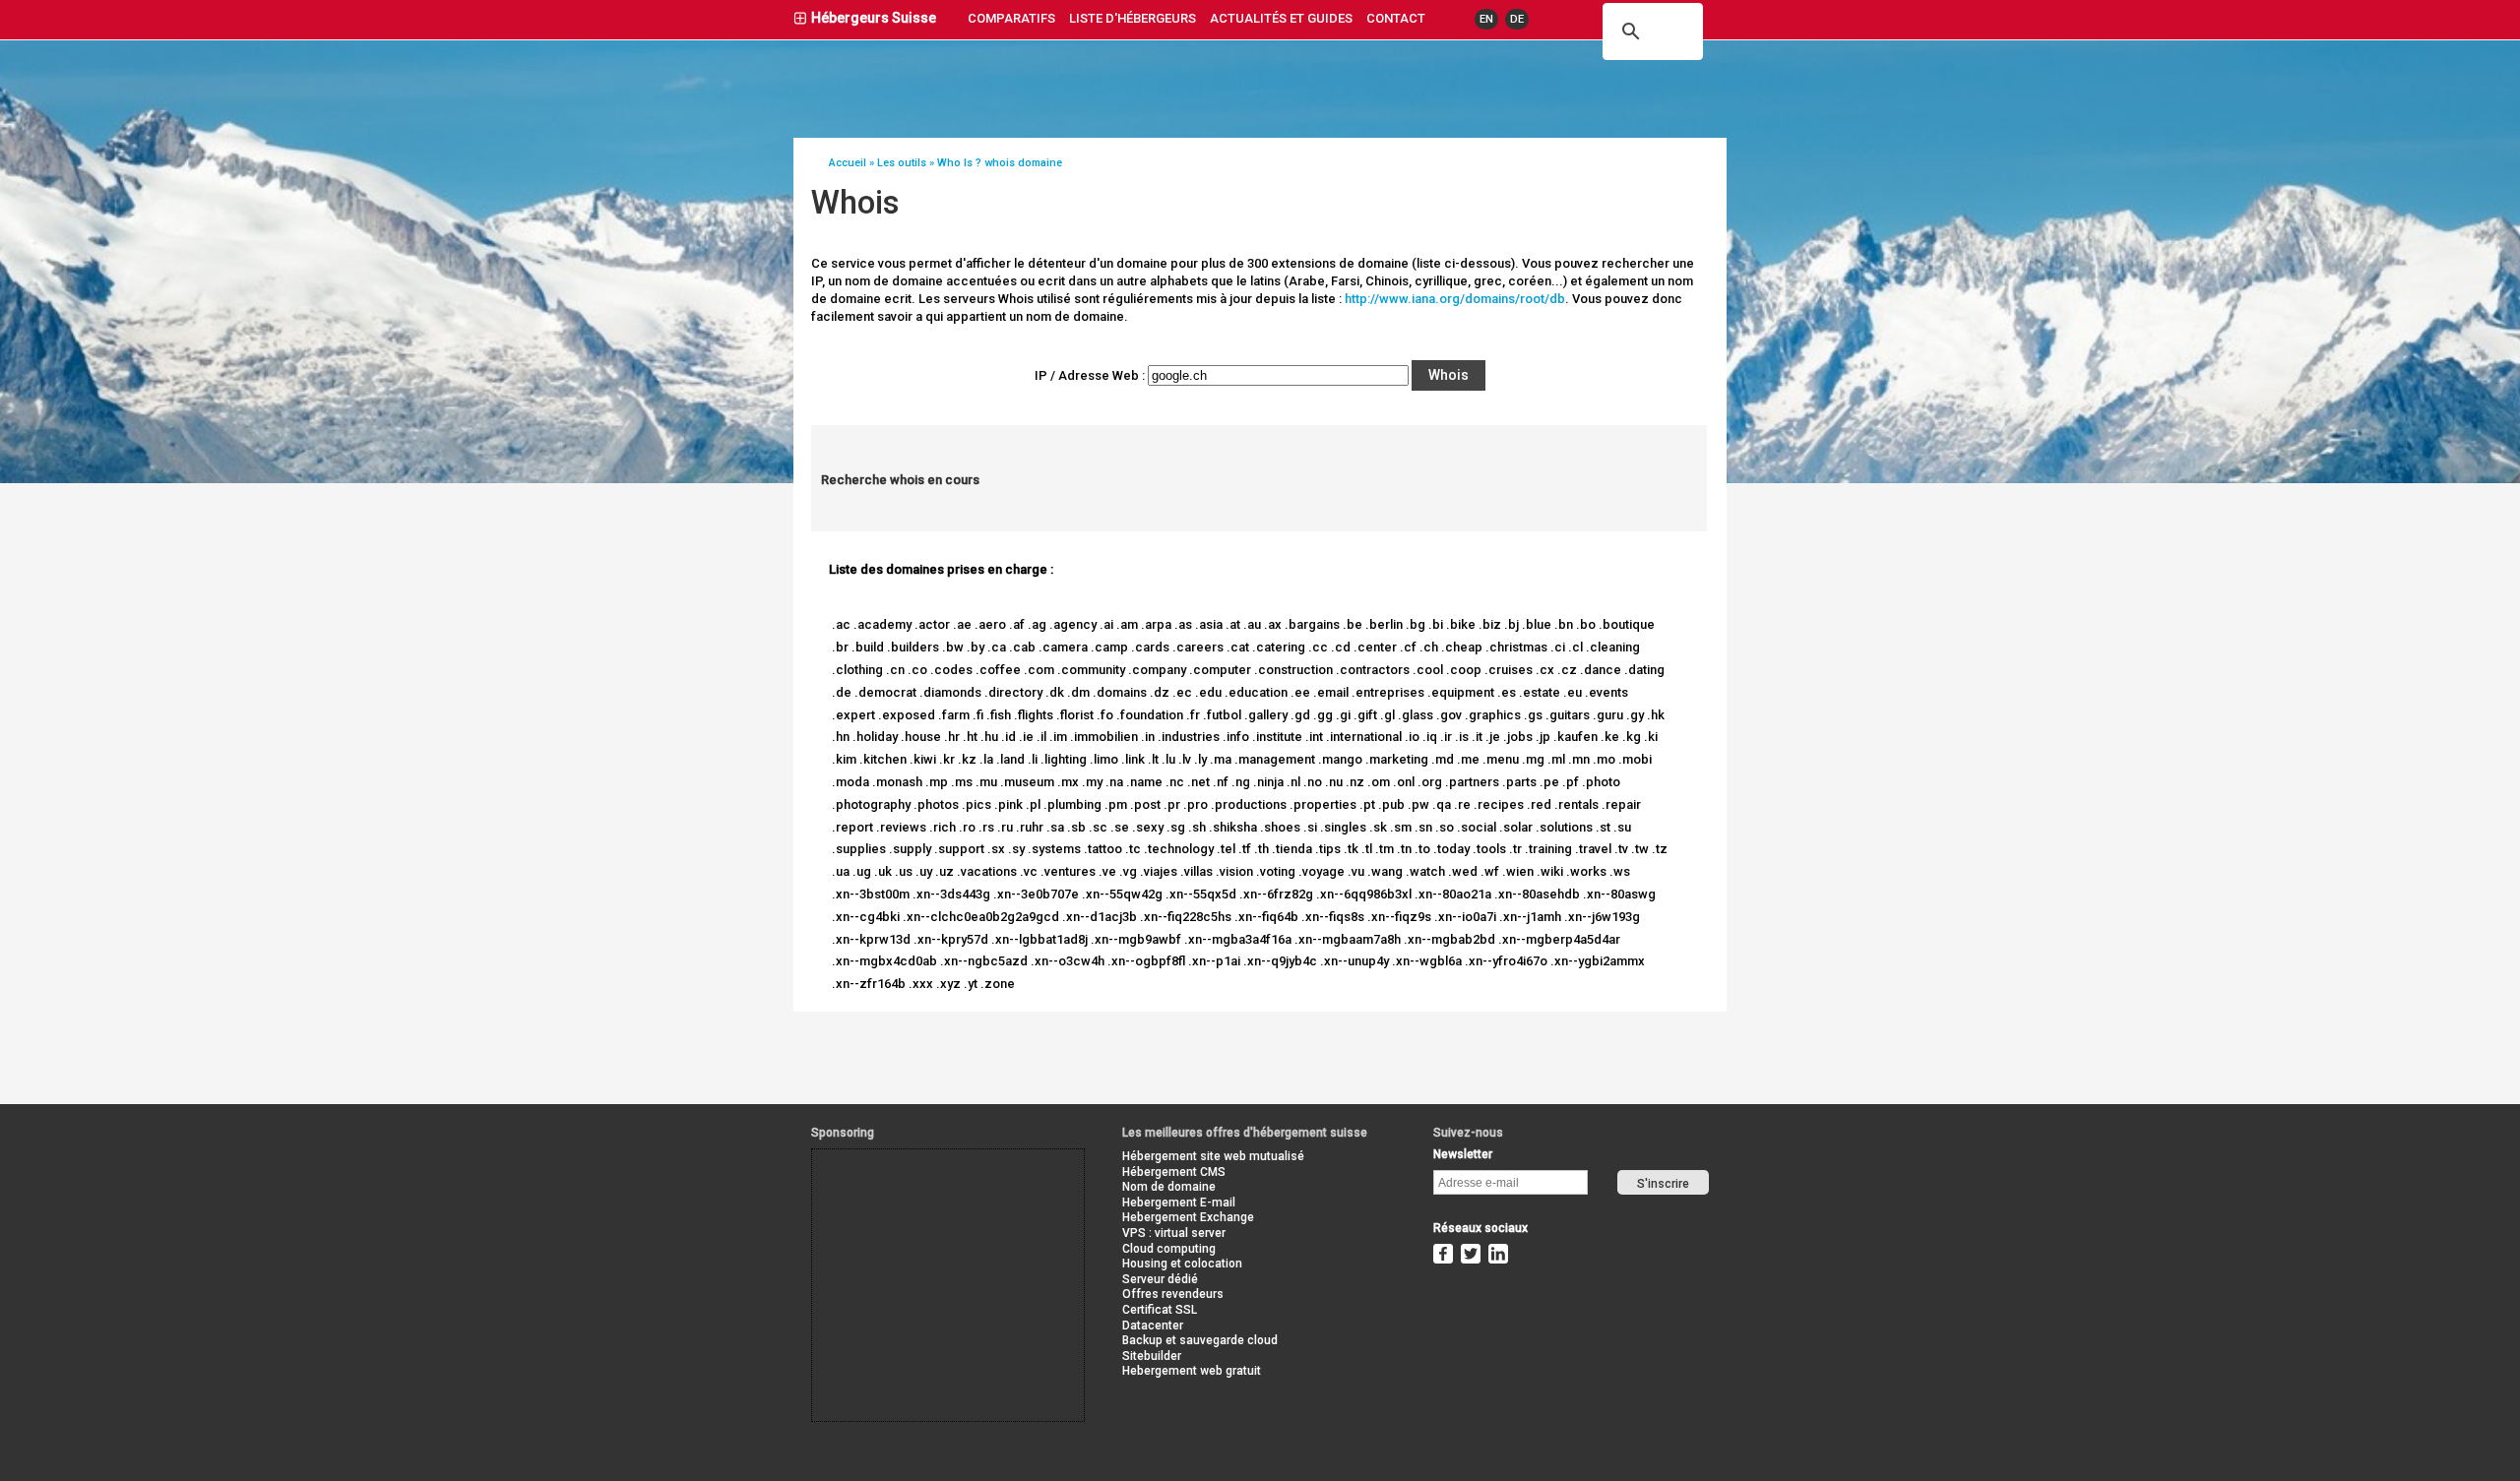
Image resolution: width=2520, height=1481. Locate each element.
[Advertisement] (901, 1194)
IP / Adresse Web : (1090, 375)
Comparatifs (1011, 18)
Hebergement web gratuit (1192, 1371)
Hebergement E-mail (1179, 1203)
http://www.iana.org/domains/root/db (1455, 299)
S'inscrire (1663, 1184)
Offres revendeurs (1173, 1294)
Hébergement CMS (1174, 1172)
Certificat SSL (1160, 1310)
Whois (1449, 375)
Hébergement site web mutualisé (1213, 1156)
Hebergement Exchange (1188, 1217)
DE (1517, 19)
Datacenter (1153, 1326)
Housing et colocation (1182, 1264)
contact (1396, 18)
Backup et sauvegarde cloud (1200, 1340)
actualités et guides (1281, 18)
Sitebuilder (1152, 1356)
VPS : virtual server (1174, 1233)
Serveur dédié (1160, 1279)
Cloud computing (1169, 1249)
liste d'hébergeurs (1133, 18)
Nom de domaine (1169, 1187)
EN (1486, 19)
